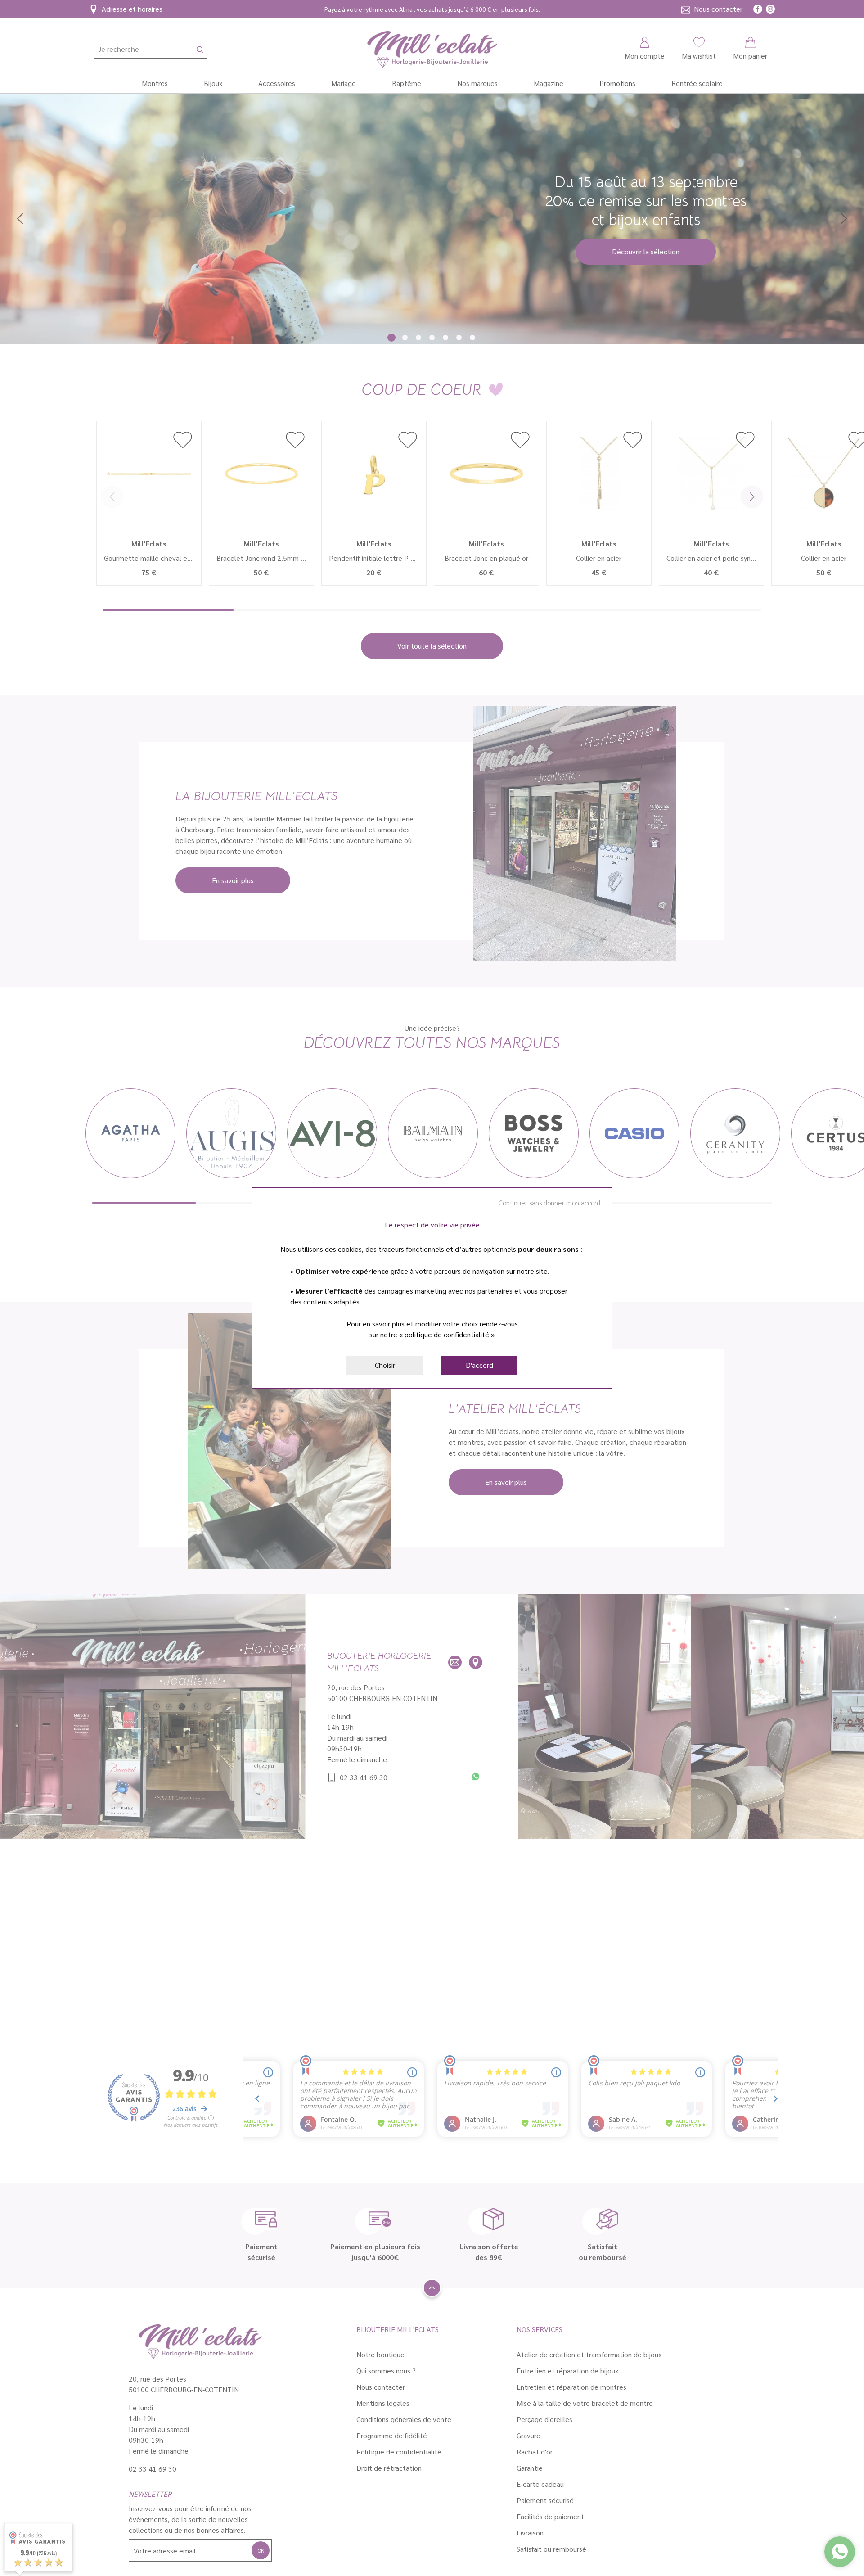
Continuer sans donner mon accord (549, 1202)
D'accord (479, 1365)
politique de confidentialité (447, 1334)
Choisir (385, 1365)
